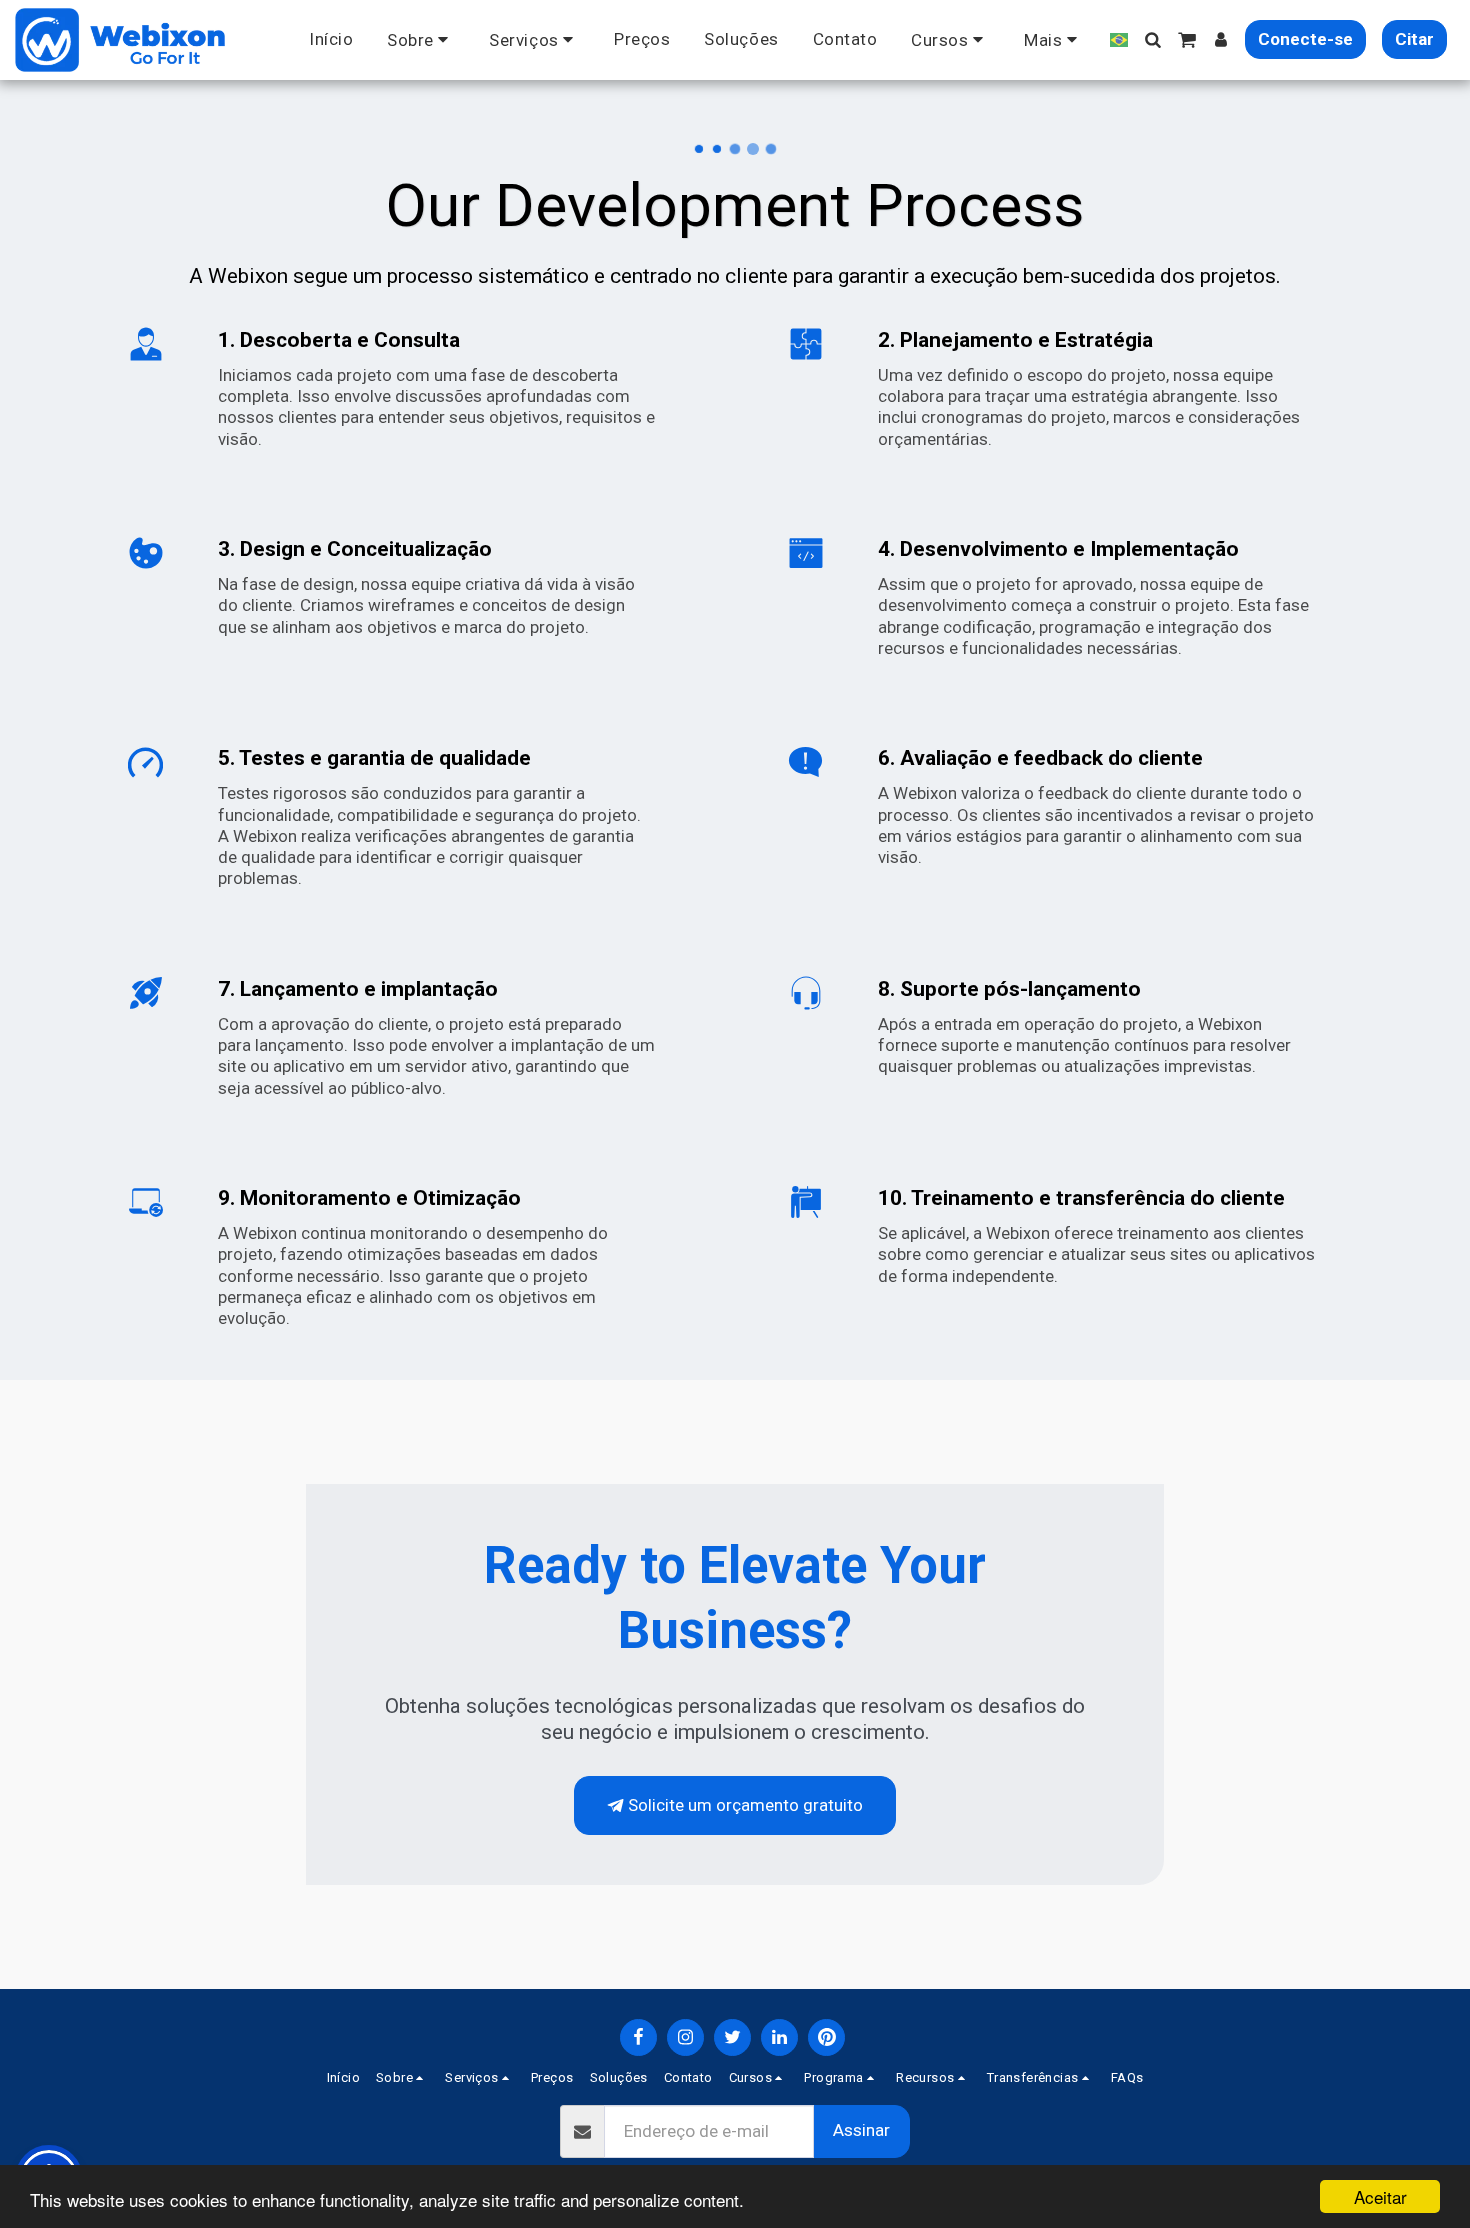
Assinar (861, 2130)
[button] (421, 39)
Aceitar (1380, 2196)
